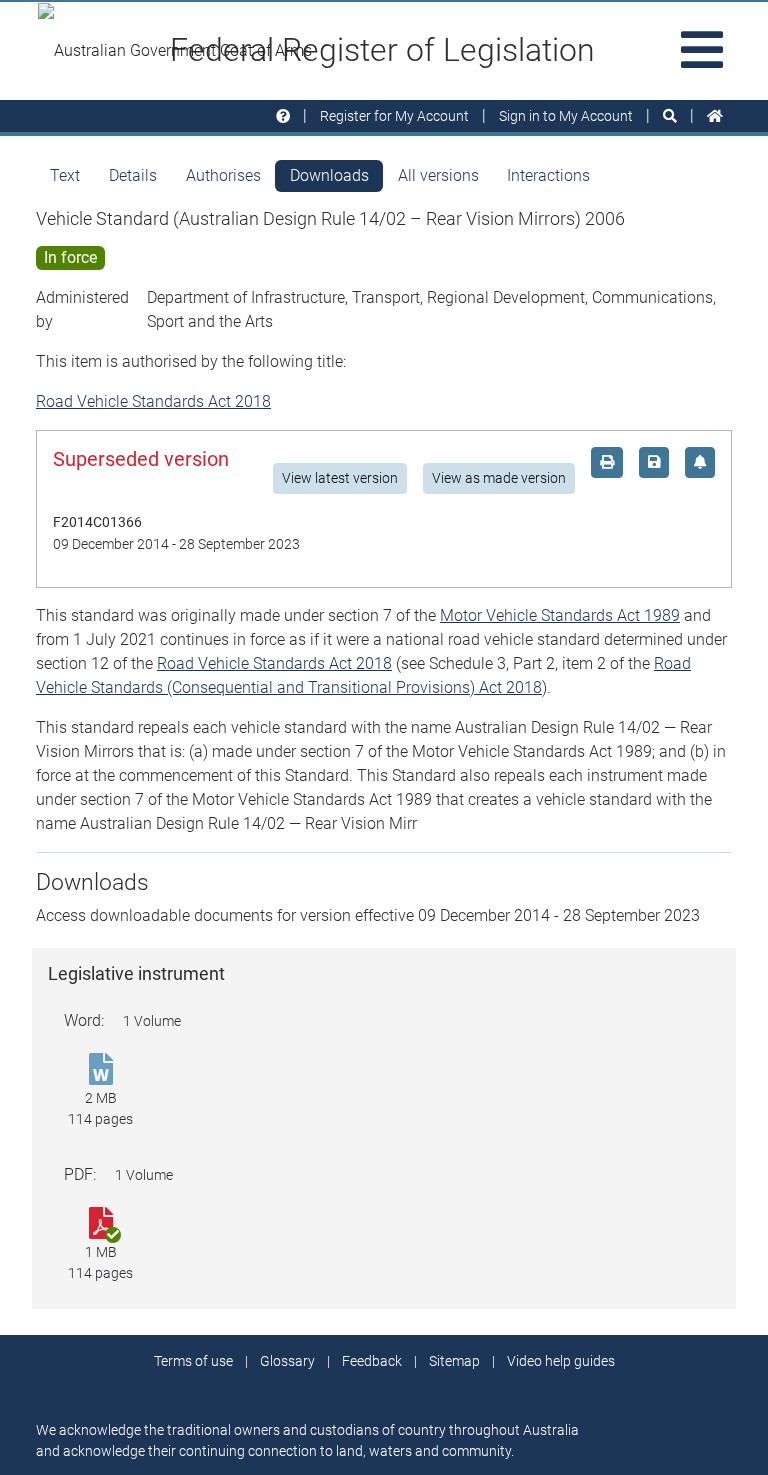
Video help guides (561, 1361)
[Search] (670, 116)
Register (394, 116)
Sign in (566, 116)
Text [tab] (65, 175)
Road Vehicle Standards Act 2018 (153, 401)
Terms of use (193, 1361)
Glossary (287, 1361)
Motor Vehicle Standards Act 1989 (560, 615)
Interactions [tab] (548, 175)
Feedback (372, 1361)
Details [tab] (133, 175)
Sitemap (454, 1361)
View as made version (499, 478)
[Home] (715, 116)
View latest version (340, 478)
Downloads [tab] (329, 175)
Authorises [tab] (223, 175)
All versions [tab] (438, 175)
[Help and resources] (283, 116)
